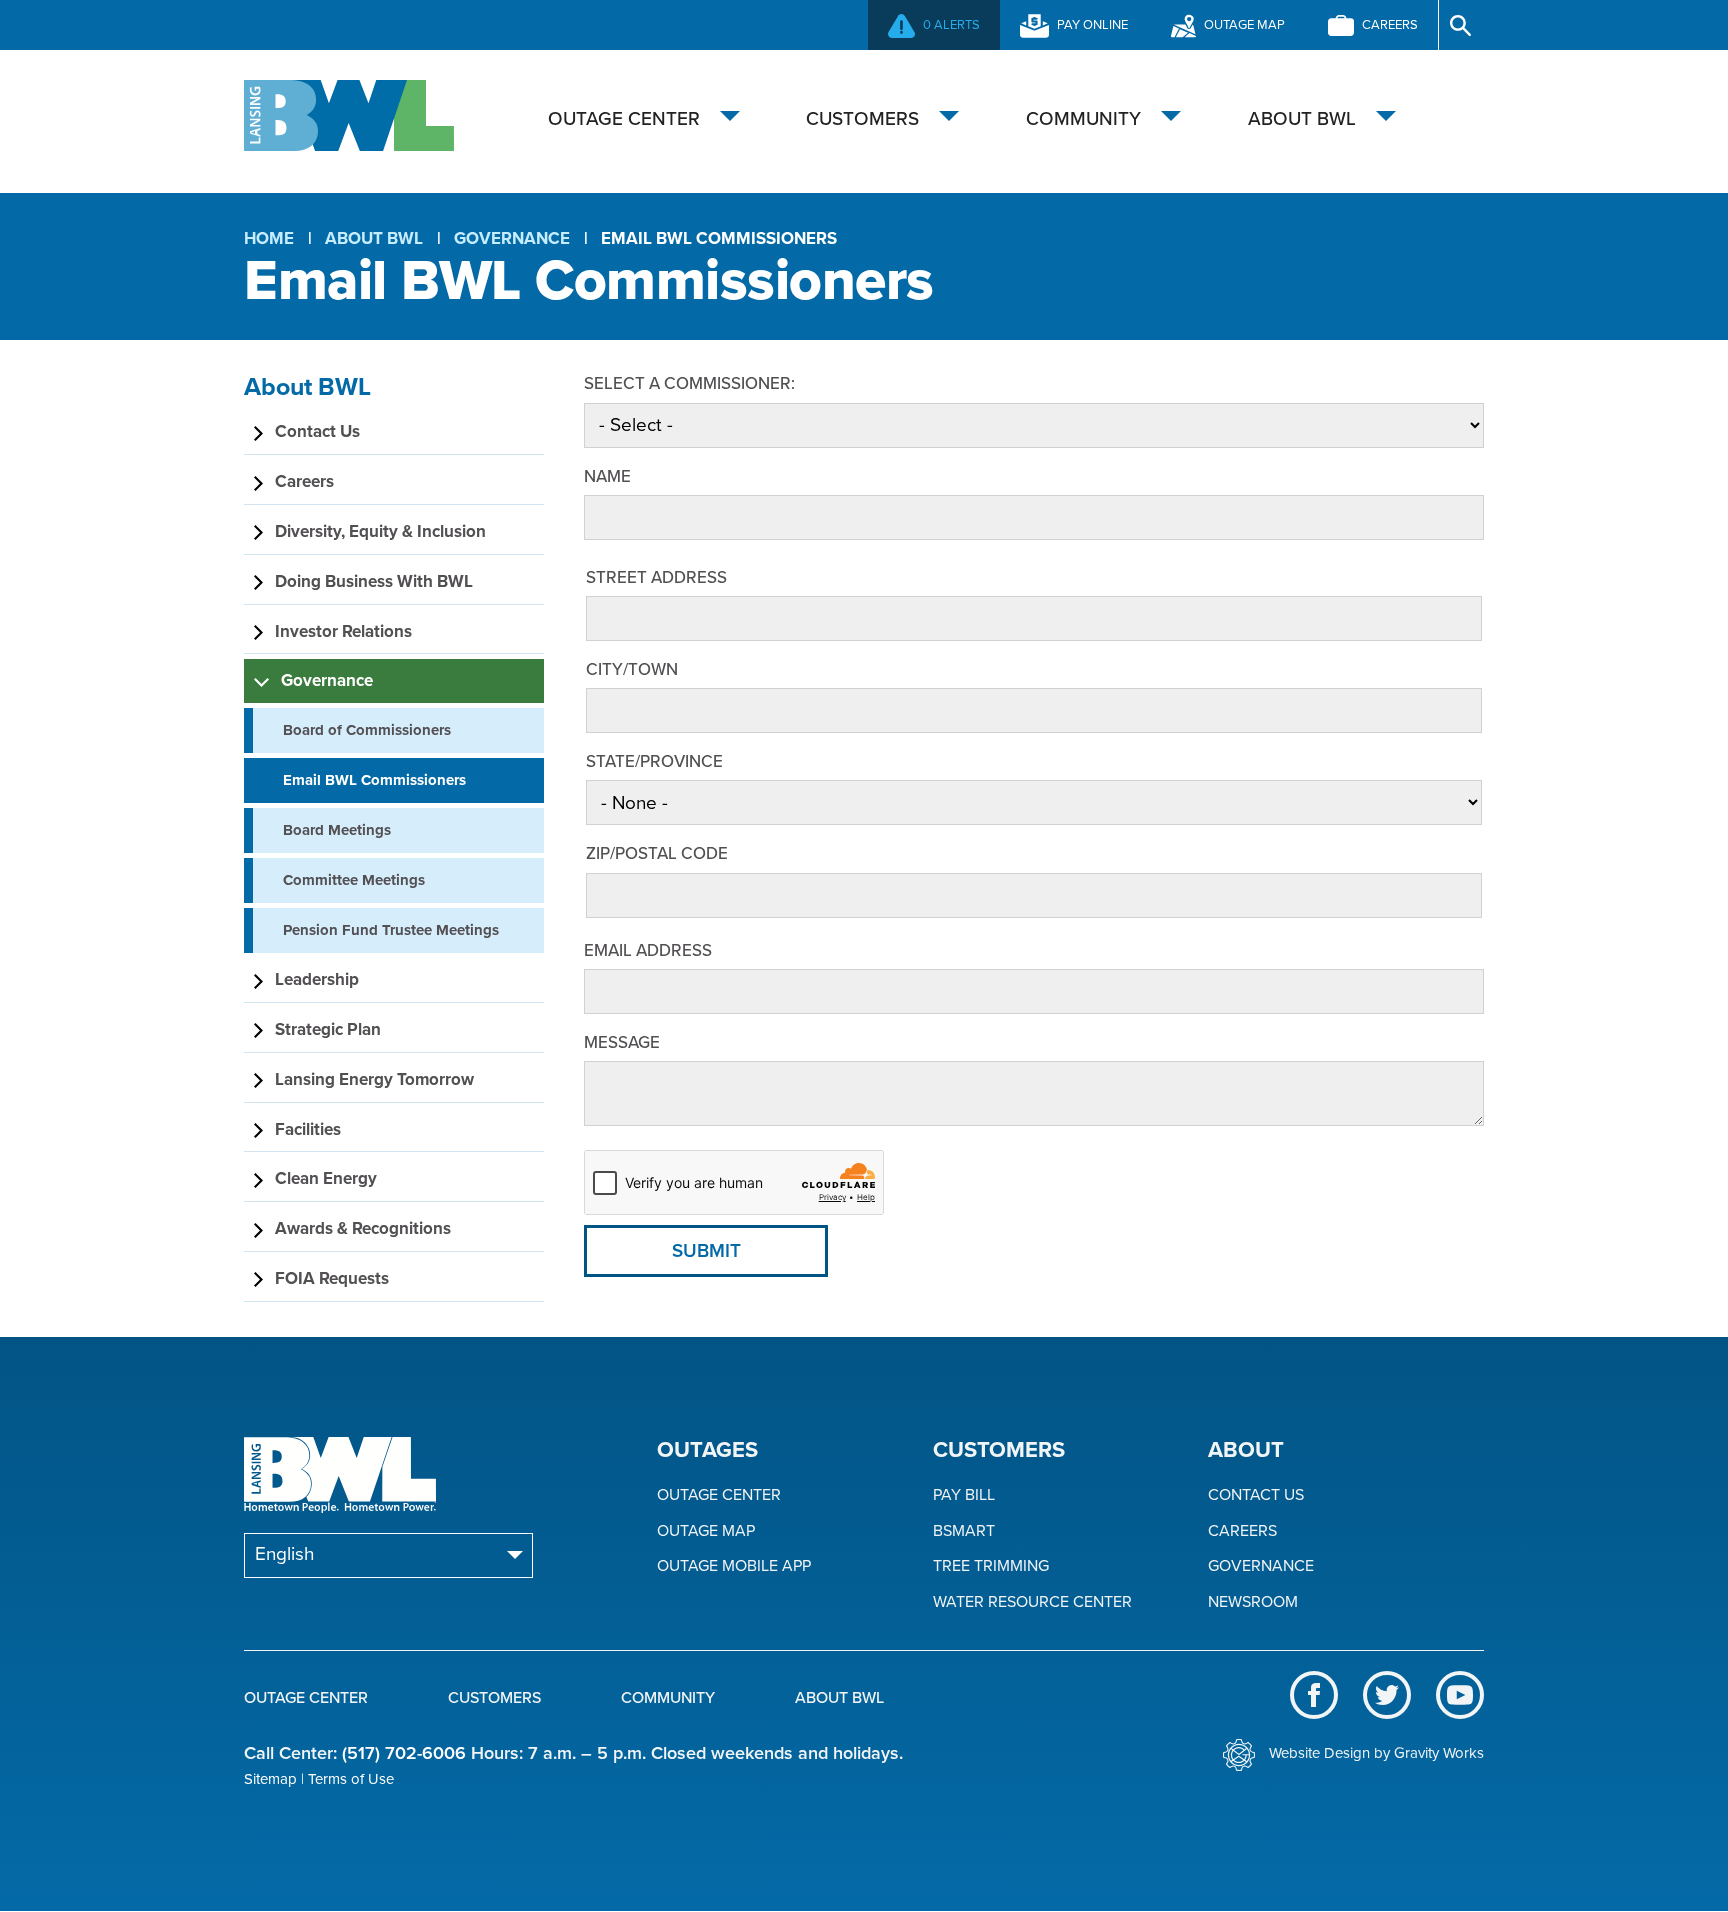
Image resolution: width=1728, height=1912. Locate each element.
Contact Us (1256, 1495)
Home (269, 238)
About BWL (1302, 119)
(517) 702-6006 (404, 1753)
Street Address (656, 577)
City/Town (632, 669)
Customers (862, 119)
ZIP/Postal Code (657, 853)
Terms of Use (351, 1779)
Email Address (648, 950)
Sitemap (270, 1779)
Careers (1242, 1531)
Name (607, 476)
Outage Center (624, 119)
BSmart (964, 1531)
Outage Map (706, 1531)
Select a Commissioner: (689, 383)
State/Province (654, 761)
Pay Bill (964, 1495)
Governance (512, 238)
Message (622, 1042)
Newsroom (1253, 1602)
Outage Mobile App (734, 1566)
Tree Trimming (991, 1566)
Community (1083, 119)
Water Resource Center (1032, 1602)
